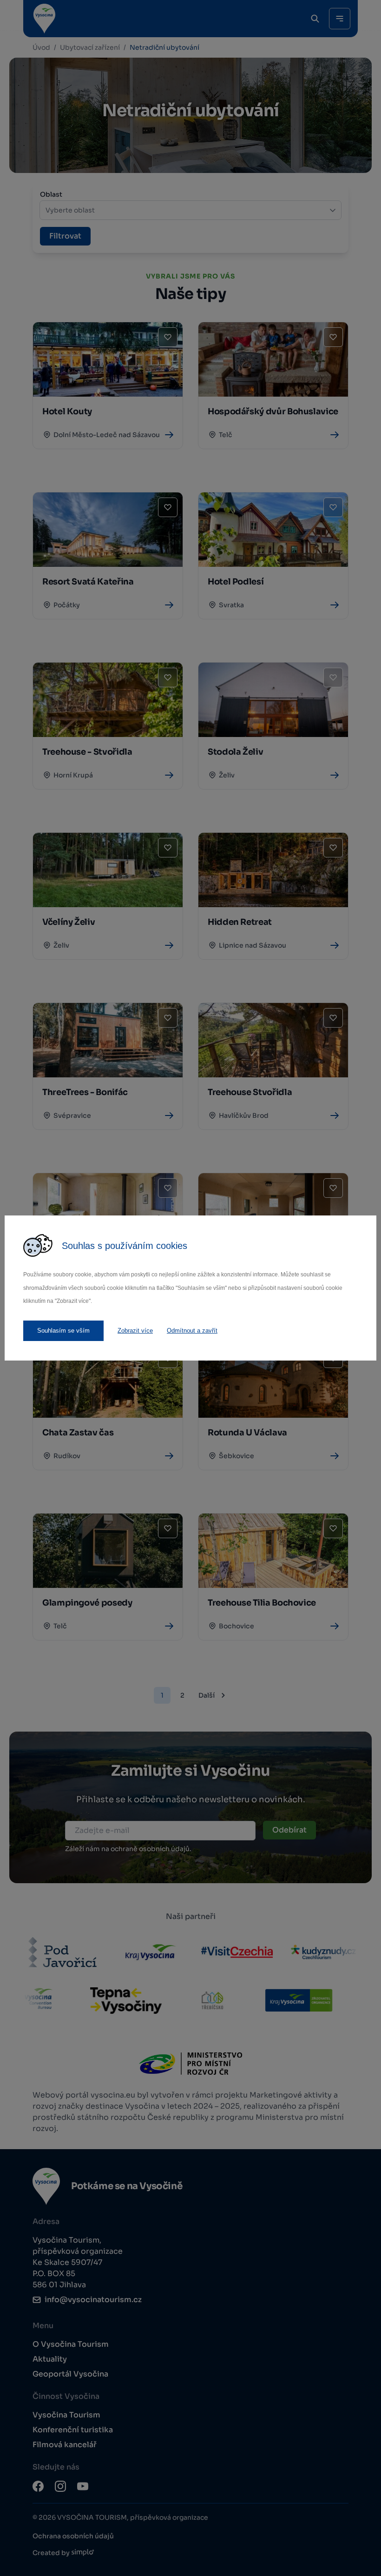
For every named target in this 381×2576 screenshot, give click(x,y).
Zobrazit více (135, 1331)
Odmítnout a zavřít (192, 1331)
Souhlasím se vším (63, 1331)
